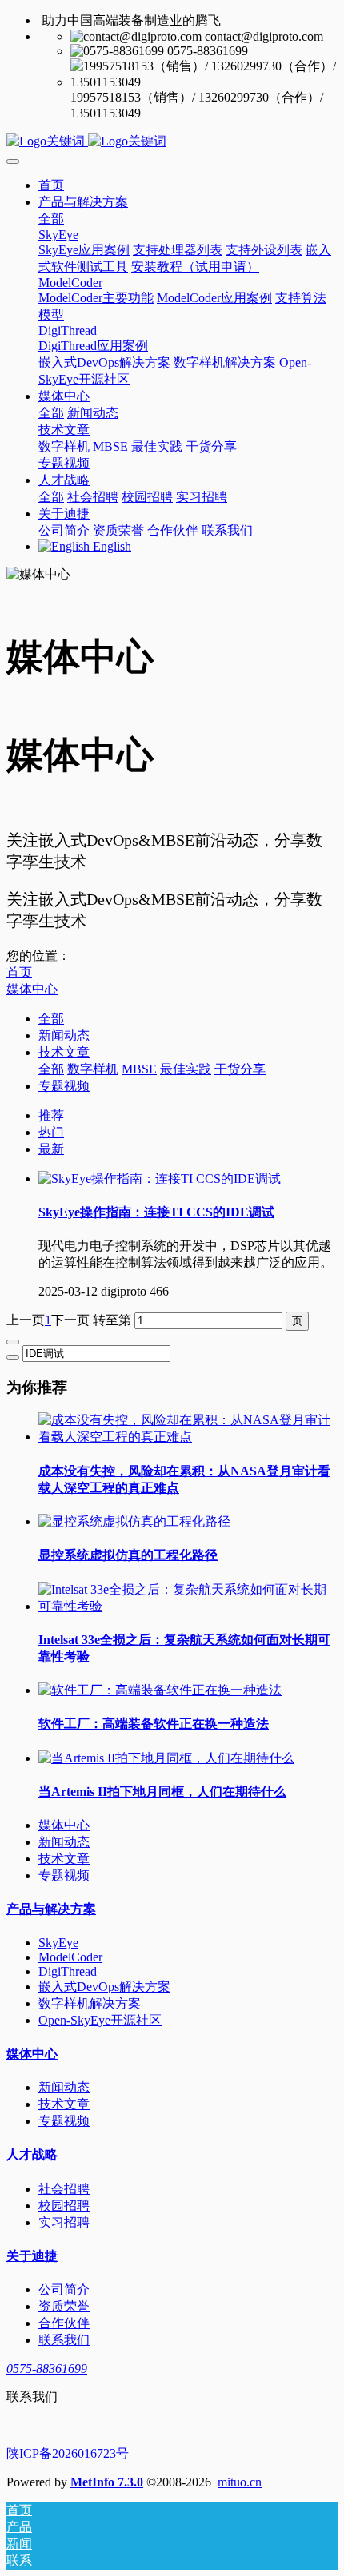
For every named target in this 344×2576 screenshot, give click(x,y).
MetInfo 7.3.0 (107, 2482)
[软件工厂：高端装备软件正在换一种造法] (160, 1690)
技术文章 (64, 1052)
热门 (51, 1132)
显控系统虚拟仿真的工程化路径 (128, 1555)
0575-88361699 (47, 2369)
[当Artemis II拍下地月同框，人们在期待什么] (166, 1758)
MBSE (139, 1069)
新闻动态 (64, 1035)
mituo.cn (240, 2482)
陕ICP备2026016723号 (68, 2453)
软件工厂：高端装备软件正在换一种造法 (154, 1724)
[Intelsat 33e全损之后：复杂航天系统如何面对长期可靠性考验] (188, 1606)
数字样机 (93, 1069)
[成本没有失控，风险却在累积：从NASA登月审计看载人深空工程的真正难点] (188, 1437)
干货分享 (240, 1069)
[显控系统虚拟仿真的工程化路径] (134, 1521)
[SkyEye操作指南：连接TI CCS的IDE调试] (160, 1179)
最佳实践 (186, 1069)
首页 (51, 185)
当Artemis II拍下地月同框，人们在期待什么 (162, 1792)
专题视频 (64, 1086)
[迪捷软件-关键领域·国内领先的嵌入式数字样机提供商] (172, 142)
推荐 (51, 1115)
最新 (51, 1149)
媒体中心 (32, 989)
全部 (51, 219)
